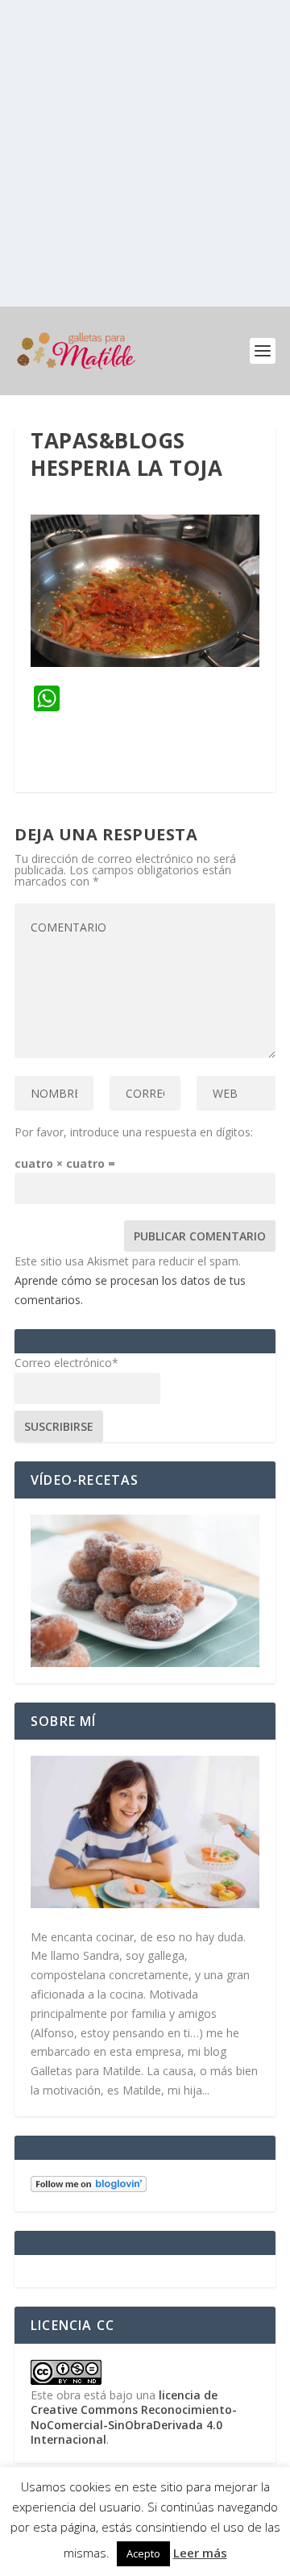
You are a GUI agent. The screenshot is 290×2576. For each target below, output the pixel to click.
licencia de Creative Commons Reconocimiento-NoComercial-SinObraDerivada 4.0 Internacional (134, 2417)
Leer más (200, 2553)
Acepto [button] (143, 2553)
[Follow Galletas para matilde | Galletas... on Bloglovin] (89, 2188)
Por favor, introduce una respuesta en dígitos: (134, 1132)
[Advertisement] (145, 153)
